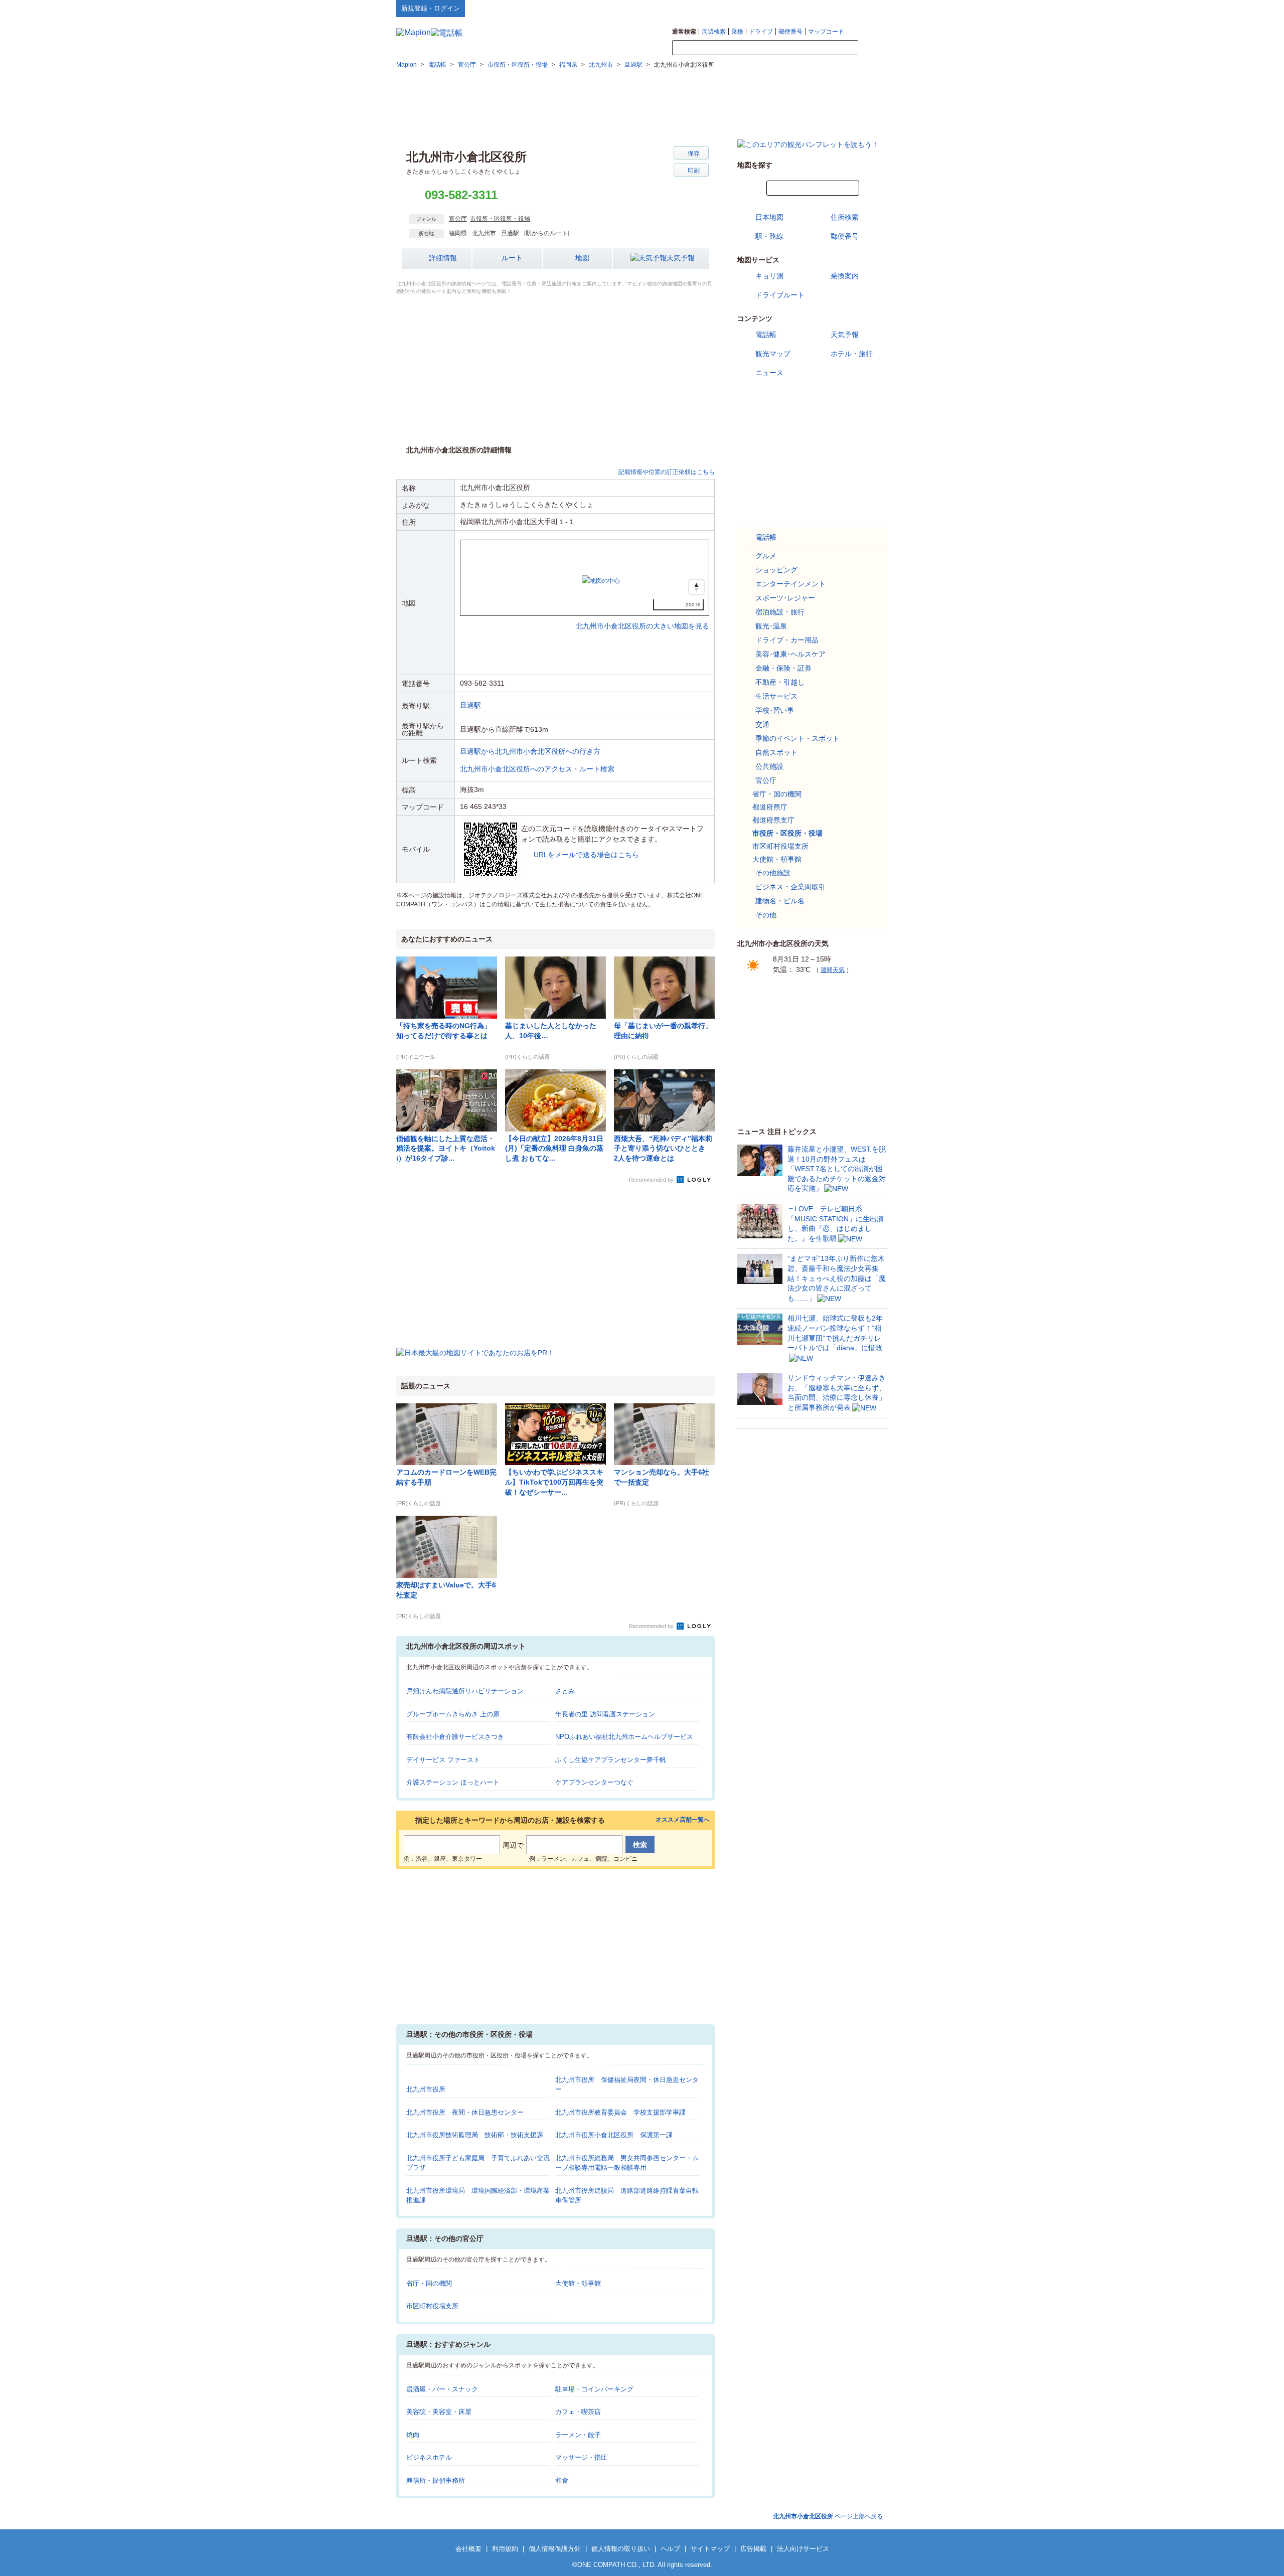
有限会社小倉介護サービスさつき (455, 1737)
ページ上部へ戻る (828, 2516)
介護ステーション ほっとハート (453, 1782)
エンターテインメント (790, 584)
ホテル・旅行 (852, 354)
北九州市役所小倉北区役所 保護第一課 (614, 2135)
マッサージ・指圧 (581, 2457)
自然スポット (776, 752)
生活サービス (776, 696)
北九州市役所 (426, 2089)
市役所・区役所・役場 (500, 219)
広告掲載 (753, 2549)
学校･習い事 (775, 710)
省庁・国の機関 (429, 2283)
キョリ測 (769, 276)
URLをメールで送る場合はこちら (586, 855)
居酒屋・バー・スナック (442, 2389)
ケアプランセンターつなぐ (594, 1782)
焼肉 (413, 2435)
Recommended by (652, 1180)
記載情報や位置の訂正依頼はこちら (667, 472)
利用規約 (505, 2549)
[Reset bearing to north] (696, 587)
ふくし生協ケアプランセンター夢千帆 (611, 1760)
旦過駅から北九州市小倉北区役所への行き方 (530, 751)
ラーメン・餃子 (578, 2435)
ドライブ (761, 32)
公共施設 (769, 766)
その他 (766, 915)
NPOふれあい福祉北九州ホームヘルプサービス (624, 1737)
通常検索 (684, 32)
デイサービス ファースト (443, 1760)
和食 (562, 2480)
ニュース (769, 373)
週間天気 (833, 970)
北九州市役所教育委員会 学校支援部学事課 (620, 2112)
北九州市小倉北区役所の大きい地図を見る (643, 615)
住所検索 (845, 217)
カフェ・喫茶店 (578, 2412)
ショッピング (776, 570)
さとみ (565, 1691)
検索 (873, 48)
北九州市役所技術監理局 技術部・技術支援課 (475, 2135)
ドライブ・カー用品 (787, 640)
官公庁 (458, 219)
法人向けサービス (803, 2549)
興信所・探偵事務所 (436, 2480)
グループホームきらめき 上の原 (453, 1714)
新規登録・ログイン (431, 8)
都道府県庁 (770, 807)
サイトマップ (871, 8)
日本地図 (769, 217)
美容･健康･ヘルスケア (790, 654)
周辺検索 (714, 32)
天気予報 (681, 258)
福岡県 (458, 233)
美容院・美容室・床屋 (439, 2412)
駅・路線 (769, 236)
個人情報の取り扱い (621, 2549)
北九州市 (484, 233)
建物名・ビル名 (780, 901)
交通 (762, 724)
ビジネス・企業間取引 (790, 887)
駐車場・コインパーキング (594, 2389)
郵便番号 (790, 32)
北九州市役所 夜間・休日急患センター (465, 2112)
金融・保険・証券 (783, 668)
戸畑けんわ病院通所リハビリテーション (465, 1691)
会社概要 (468, 2549)
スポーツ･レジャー (785, 598)
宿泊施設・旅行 (780, 612)
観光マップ (773, 354)
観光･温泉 (771, 626)
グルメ (766, 556)
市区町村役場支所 (432, 2306)
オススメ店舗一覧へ (683, 1820)
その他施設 (773, 873)
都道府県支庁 (773, 820)
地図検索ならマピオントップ (789, 8)
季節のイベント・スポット (797, 738)
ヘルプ (840, 8)
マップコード (826, 32)
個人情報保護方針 (555, 2549)
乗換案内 (845, 276)
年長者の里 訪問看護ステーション (605, 1714)
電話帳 (766, 335)
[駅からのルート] (547, 233)
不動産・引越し (780, 682)
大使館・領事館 (578, 2283)
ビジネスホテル (429, 2457)
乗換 (737, 32)
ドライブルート (780, 295)
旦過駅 (510, 233)
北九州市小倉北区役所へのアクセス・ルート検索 (537, 769)
